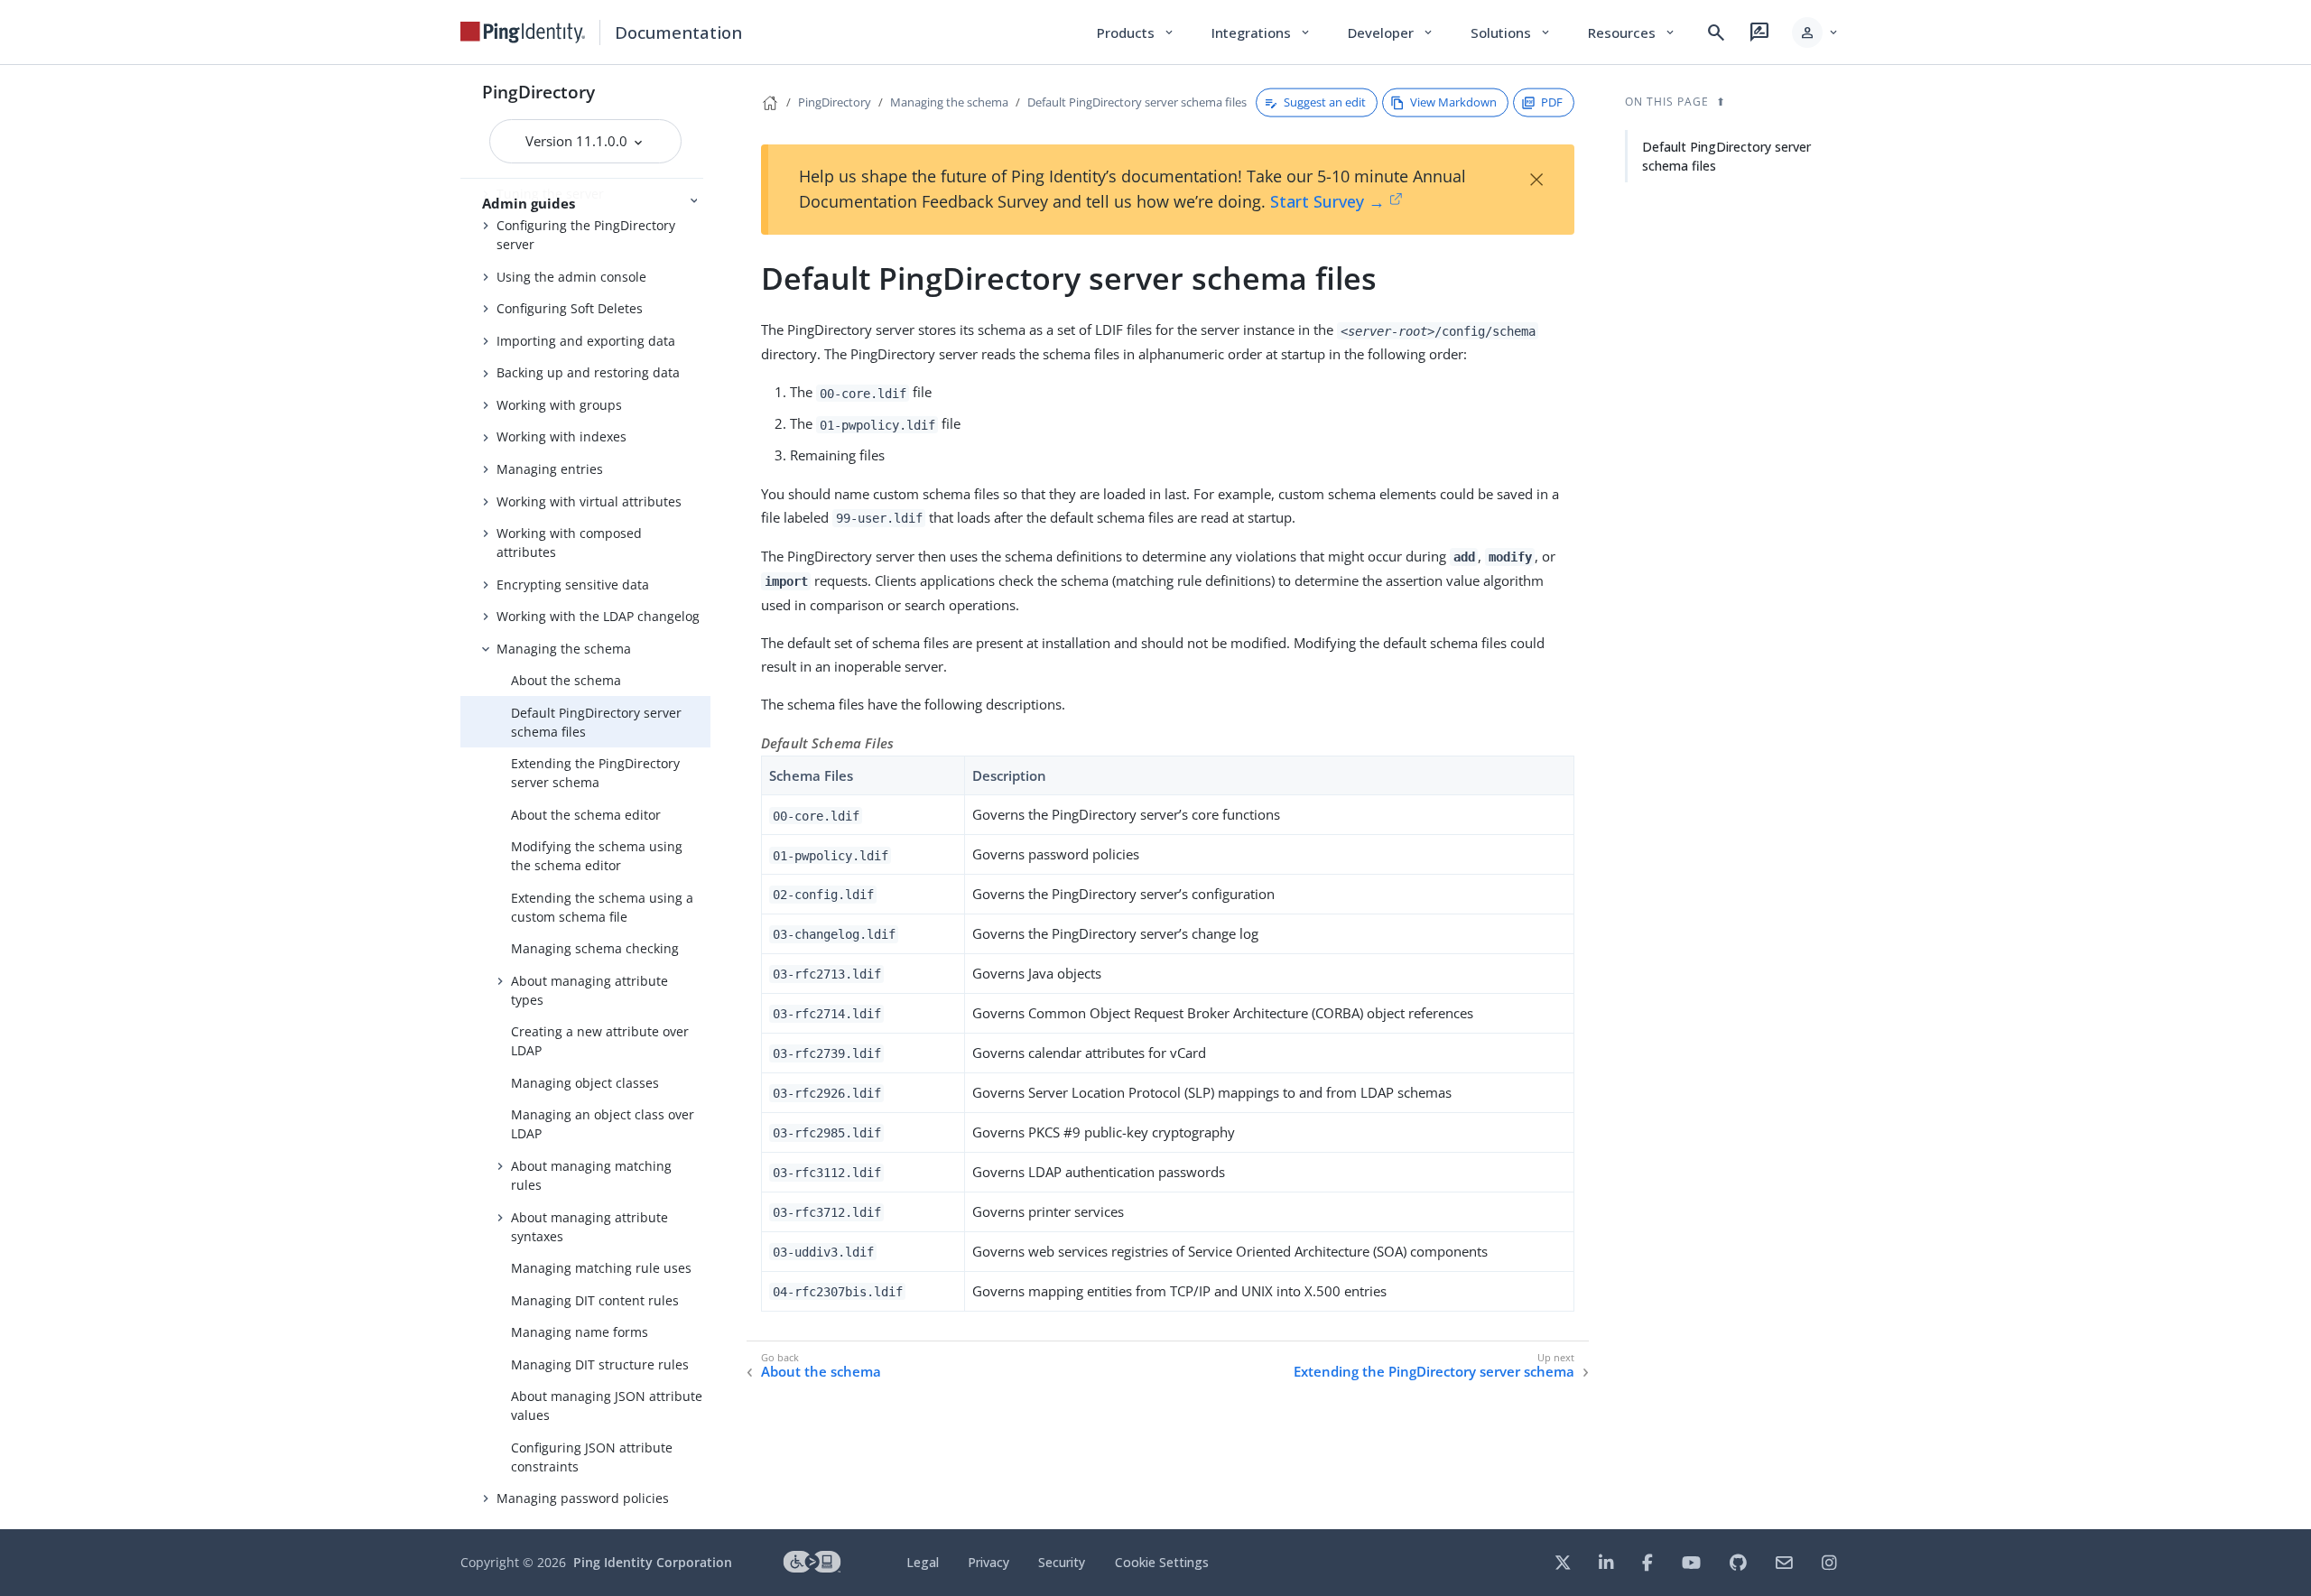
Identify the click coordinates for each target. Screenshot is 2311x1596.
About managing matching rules (591, 1175)
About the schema (566, 680)
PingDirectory (538, 92)
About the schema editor (586, 815)
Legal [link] (923, 1562)
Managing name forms (580, 1332)
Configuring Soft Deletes (570, 308)
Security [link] (1062, 1562)
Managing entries (550, 469)
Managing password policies (583, 1498)
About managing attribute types (589, 990)
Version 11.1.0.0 (578, 141)
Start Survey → (1327, 201)
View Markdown (1453, 102)
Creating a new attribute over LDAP (600, 1041)
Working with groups (559, 405)
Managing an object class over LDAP (603, 1124)
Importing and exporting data (586, 341)
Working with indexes (562, 436)
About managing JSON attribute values (607, 1406)
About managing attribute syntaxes (589, 1227)
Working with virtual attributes (589, 501)
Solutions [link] (1511, 32)
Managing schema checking (595, 948)
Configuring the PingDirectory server (586, 235)
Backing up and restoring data (588, 372)
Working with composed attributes (569, 543)
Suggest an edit (1325, 102)
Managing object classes (585, 1083)
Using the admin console (571, 277)
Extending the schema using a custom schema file (602, 907)
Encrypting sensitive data (573, 585)
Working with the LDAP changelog (598, 616)
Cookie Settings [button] (1162, 1562)
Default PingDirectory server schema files (596, 722)
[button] (1816, 32)
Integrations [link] (1262, 32)
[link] (523, 32)
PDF (1552, 102)
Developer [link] (1391, 32)
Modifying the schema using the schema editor (597, 856)
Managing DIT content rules (595, 1300)
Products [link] (1136, 32)
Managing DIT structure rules (600, 1364)
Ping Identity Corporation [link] (653, 1562)
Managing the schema (564, 649)
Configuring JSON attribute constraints (592, 1457)
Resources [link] (1632, 32)
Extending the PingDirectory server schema (595, 773)
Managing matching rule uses (601, 1268)
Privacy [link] (988, 1562)
